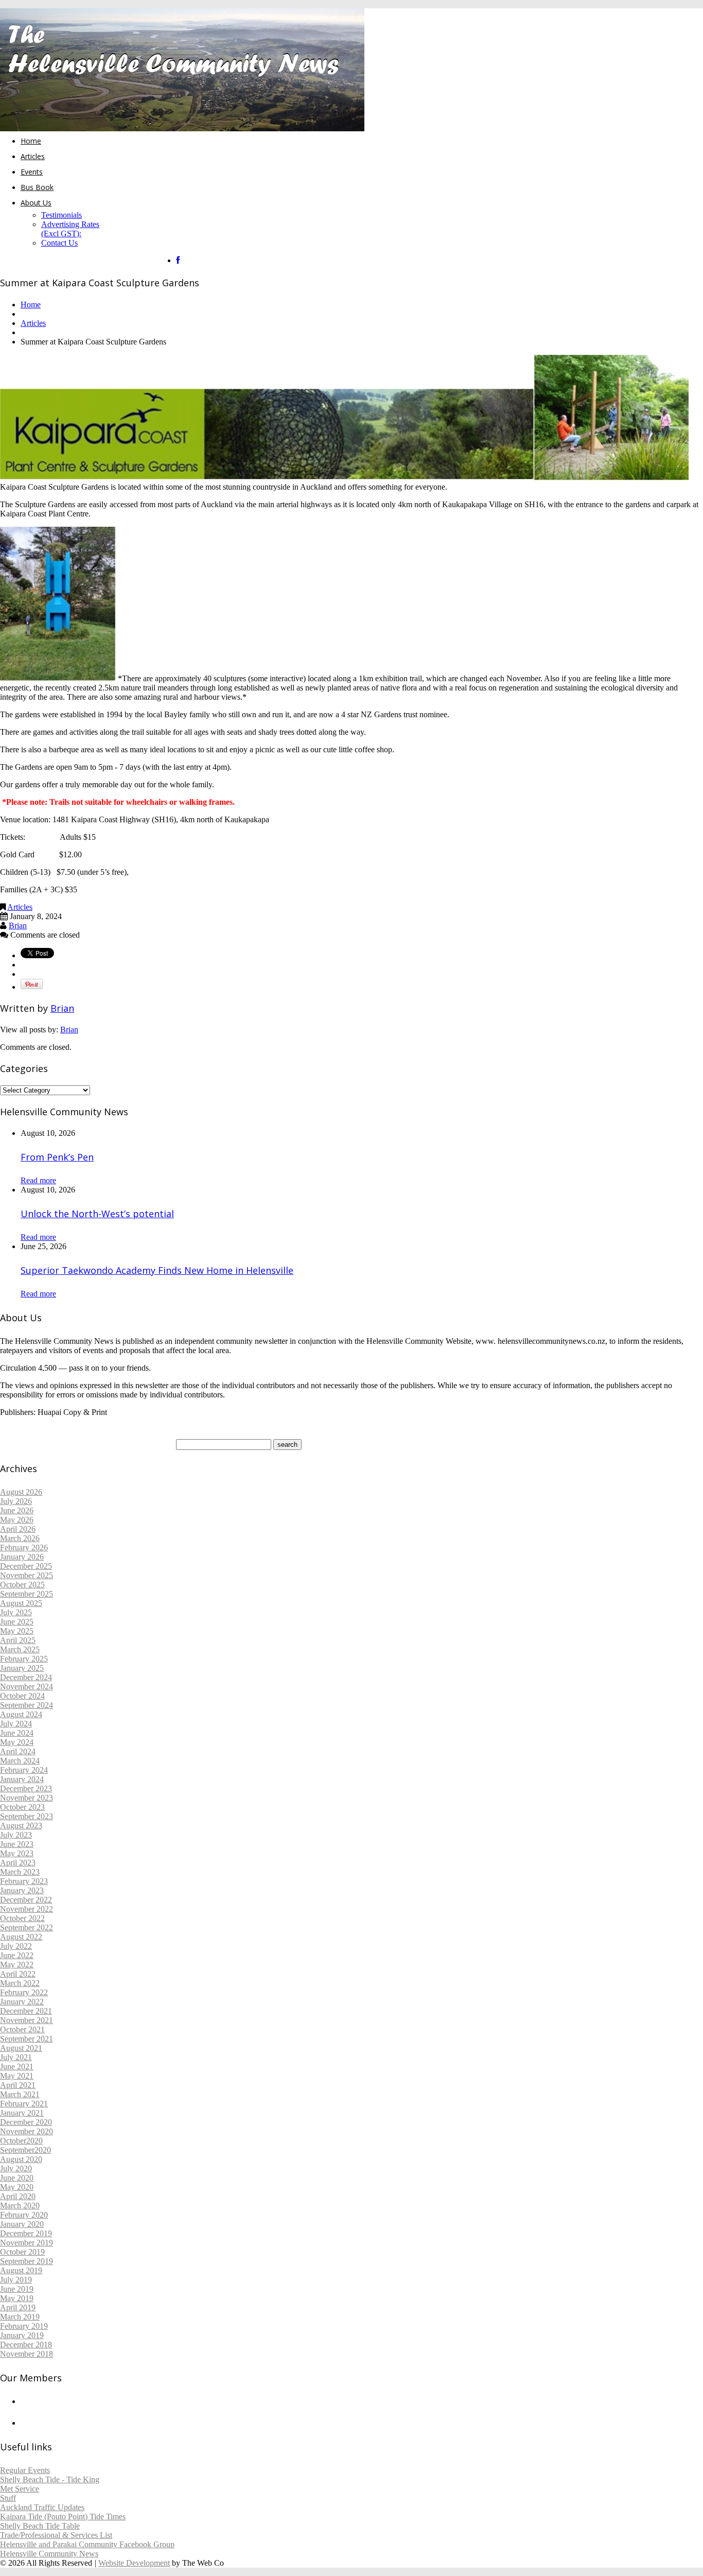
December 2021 (26, 2011)
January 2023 (22, 1890)
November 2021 (27, 2020)
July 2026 (16, 1501)
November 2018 (27, 2354)
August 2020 (21, 2159)
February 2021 (24, 2104)
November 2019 (27, 2243)
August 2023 (21, 1826)
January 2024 (22, 1779)
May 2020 (17, 2187)
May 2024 (17, 1742)
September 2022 (27, 1927)
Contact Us (59, 243)
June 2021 (17, 2067)
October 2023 (22, 1807)
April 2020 (18, 2196)
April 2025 (18, 1640)
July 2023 (16, 1835)
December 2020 (26, 2122)
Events (32, 172)
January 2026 (22, 1557)
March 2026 (20, 1538)
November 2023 (27, 1798)
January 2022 (22, 2002)
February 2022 (24, 1992)
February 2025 (24, 1659)
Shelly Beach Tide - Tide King (50, 2479)
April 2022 (18, 1974)
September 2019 (27, 2261)
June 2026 (17, 1510)
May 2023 (17, 1853)
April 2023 (18, 1863)
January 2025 (22, 1668)
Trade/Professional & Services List (56, 2535)
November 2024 (27, 1687)
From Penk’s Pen (57, 1157)
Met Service (20, 2489)
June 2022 (17, 1955)
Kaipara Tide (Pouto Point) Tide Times (63, 2517)
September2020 (25, 2150)
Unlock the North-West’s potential (97, 1214)
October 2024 (22, 1696)
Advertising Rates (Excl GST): (70, 229)
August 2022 (21, 1937)
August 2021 (21, 2048)
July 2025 (16, 1612)
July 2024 (16, 1724)
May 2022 (17, 1965)
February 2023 (24, 1881)
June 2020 (17, 2178)
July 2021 (16, 2057)
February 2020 (24, 2215)
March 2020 (20, 2206)
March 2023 (20, 1872)
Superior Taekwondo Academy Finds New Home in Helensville (157, 1270)
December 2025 (26, 1566)
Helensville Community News (49, 2554)
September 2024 (27, 1705)
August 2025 (21, 1603)
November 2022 (27, 1909)
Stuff (8, 2498)
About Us (36, 203)
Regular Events (25, 2470)
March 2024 (20, 1761)
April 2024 (18, 1751)
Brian (18, 926)
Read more (38, 1180)
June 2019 (17, 2289)
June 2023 (17, 1844)
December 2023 (26, 1788)
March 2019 (20, 2317)
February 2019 (24, 2326)
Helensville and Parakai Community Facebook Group (87, 2544)
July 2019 (16, 2280)
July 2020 (16, 2168)
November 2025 (27, 1575)
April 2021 (18, 2085)
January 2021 (22, 2113)
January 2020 (22, 2224)
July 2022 (16, 1946)
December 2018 (26, 2345)
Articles (33, 156)
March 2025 (20, 1649)
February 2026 (24, 1548)
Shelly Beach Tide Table (40, 2526)
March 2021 (20, 2094)
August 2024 (21, 1714)
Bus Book (37, 187)
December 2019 (26, 2233)
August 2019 (21, 2270)
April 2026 (18, 1529)
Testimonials (61, 215)
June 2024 (17, 1733)
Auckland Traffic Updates (42, 2507)
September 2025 (27, 1594)
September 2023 (27, 1816)
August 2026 (21, 1492)
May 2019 (17, 2298)
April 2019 (18, 2307)
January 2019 (22, 2335)
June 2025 (17, 1622)
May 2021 (17, 2076)
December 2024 (26, 1677)
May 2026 (17, 1520)
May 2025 (17, 1631)
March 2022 (20, 1983)
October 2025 (22, 1585)
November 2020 (27, 2131)
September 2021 (27, 2039)
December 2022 (26, 1900)
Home (31, 141)
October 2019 (22, 2252)
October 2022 (22, 1918)
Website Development (134, 2563)
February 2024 (24, 1770)
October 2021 (22, 2029)
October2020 (21, 2141)
